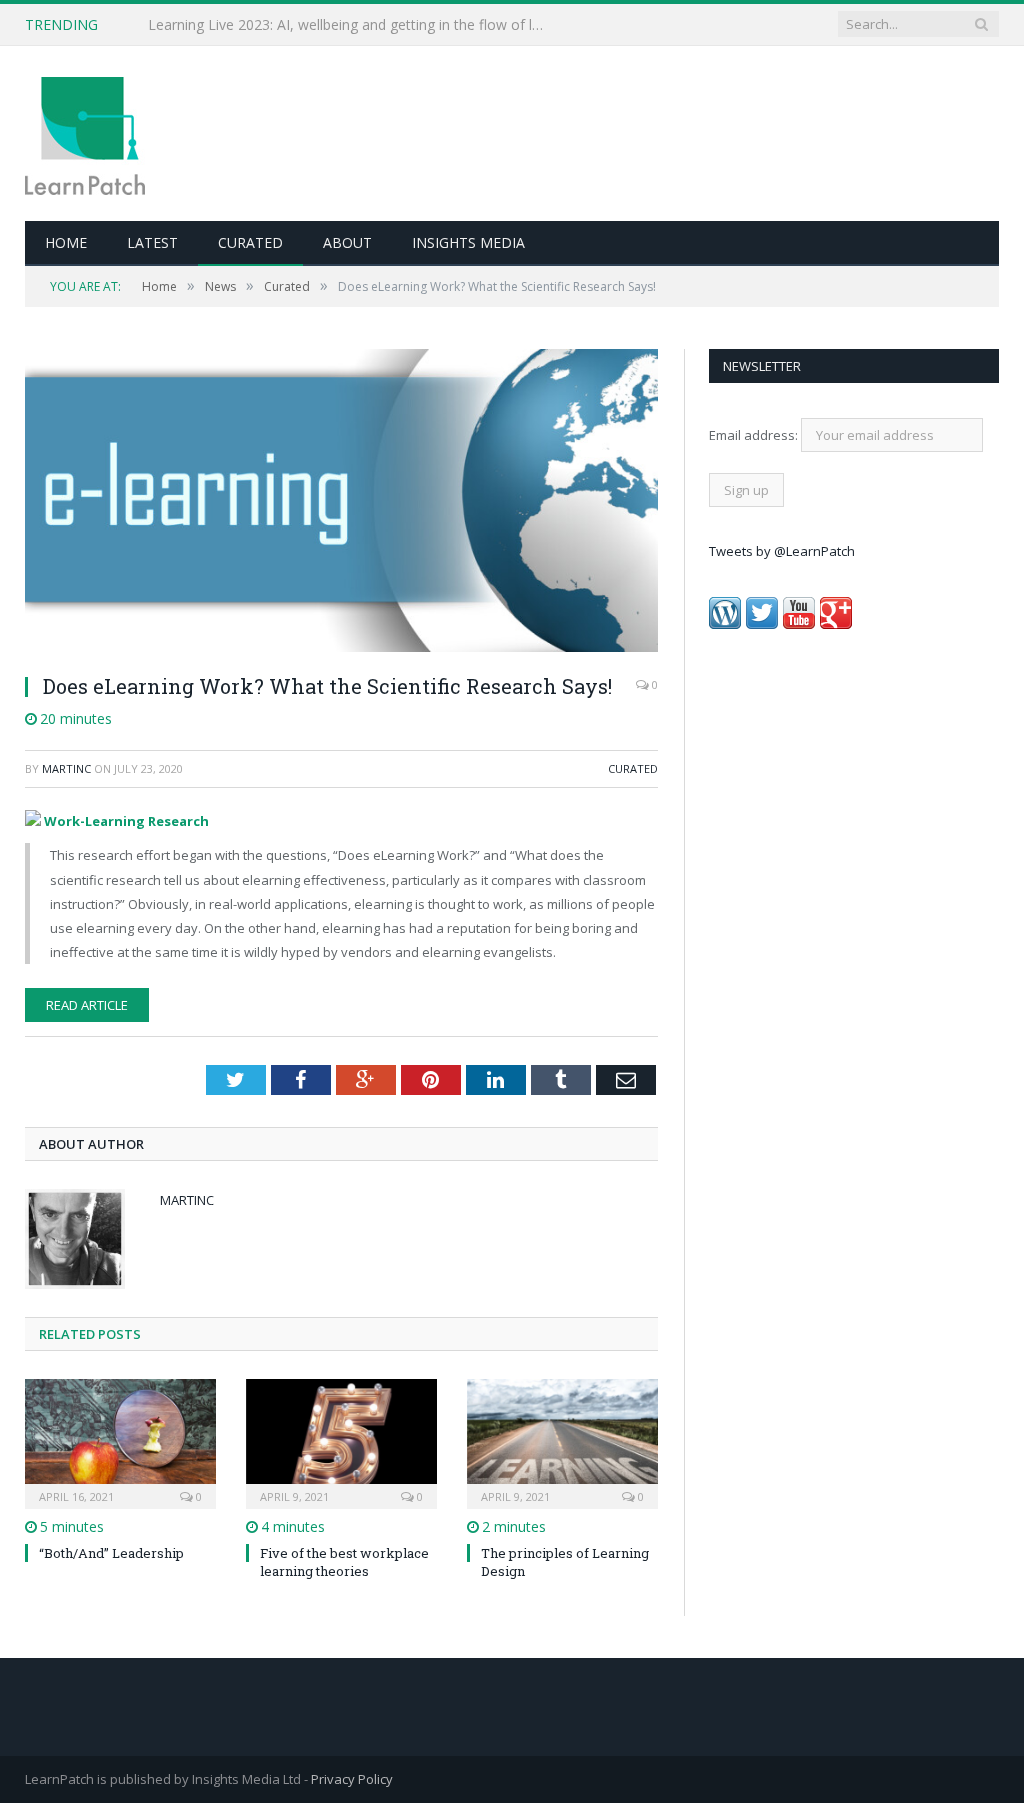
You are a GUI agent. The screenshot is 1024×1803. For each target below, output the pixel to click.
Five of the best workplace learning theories (344, 1562)
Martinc (66, 768)
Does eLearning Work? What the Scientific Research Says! (327, 686)
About (347, 242)
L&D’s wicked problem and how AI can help (288, 25)
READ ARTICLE (87, 1005)
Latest (152, 242)
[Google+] (836, 624)
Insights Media (468, 242)
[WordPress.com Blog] (725, 624)
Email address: (755, 435)
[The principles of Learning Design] (562, 1441)
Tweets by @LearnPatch (782, 551)
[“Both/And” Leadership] (120, 1441)
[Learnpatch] (85, 133)
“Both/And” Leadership (111, 1553)
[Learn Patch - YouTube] (799, 624)
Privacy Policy (352, 1779)
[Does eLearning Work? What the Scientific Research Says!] (341, 503)
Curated (250, 242)
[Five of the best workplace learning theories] (341, 1441)
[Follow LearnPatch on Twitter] (762, 624)
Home (66, 242)
